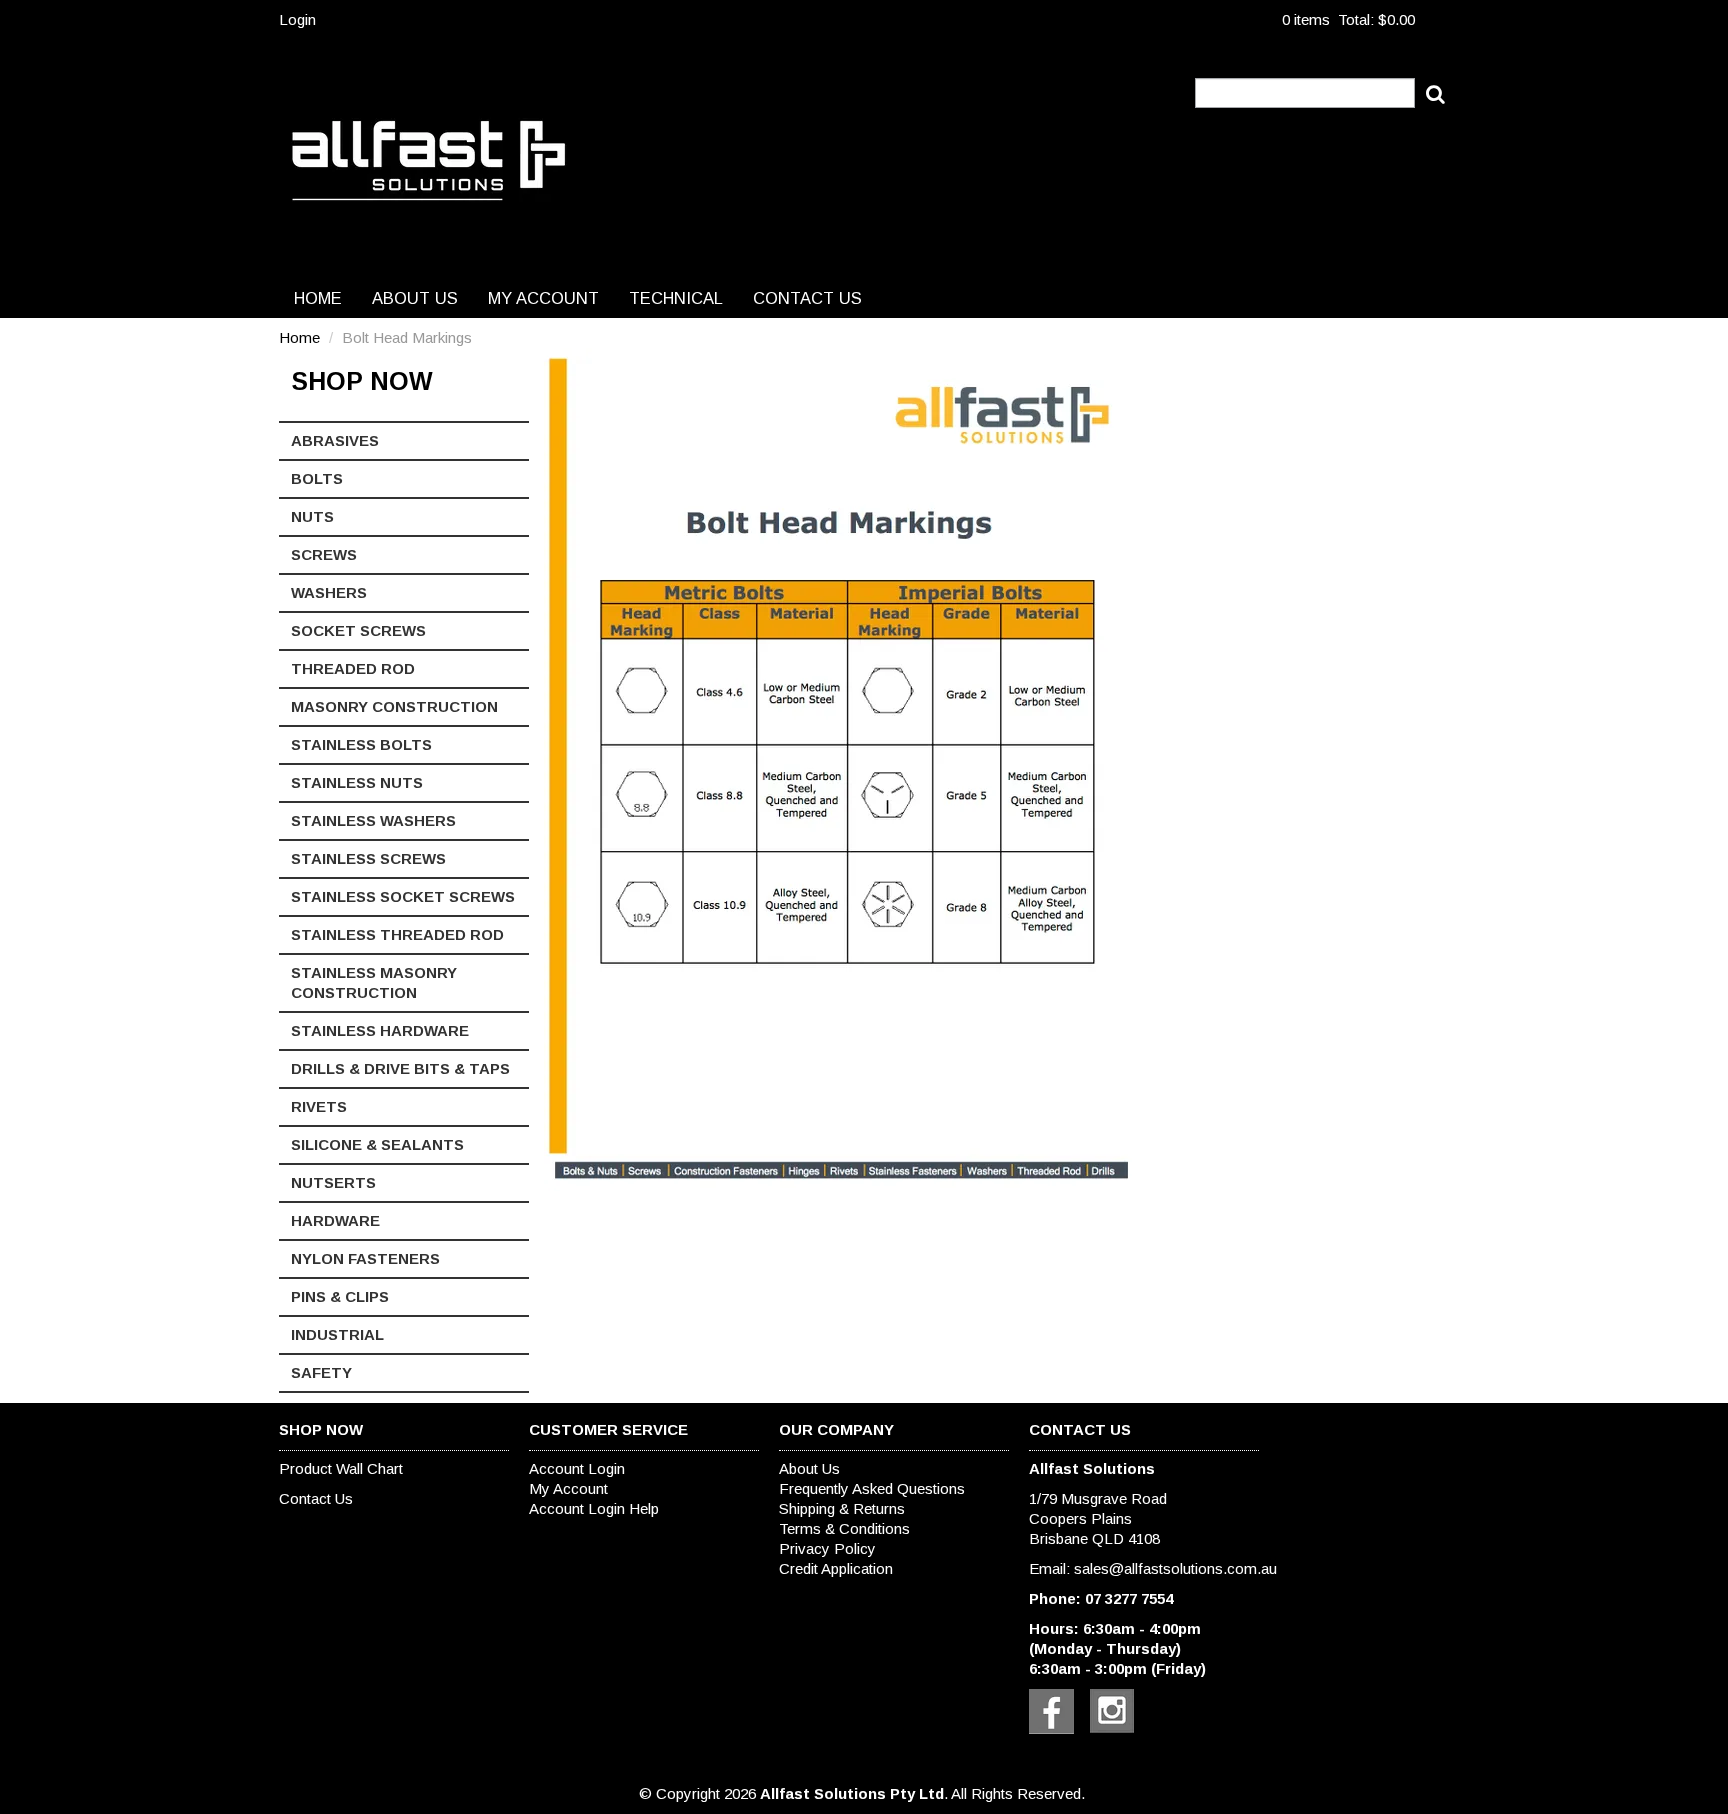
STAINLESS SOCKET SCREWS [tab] (403, 896)
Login (297, 19)
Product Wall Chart (341, 1468)
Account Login (577, 1468)
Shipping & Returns (842, 1508)
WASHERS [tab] (329, 592)
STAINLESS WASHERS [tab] (373, 820)
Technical (676, 298)
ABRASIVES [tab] (335, 440)
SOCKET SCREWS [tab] (358, 630)
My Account (543, 298)
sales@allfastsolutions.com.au (1175, 1568)
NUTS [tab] (312, 516)
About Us (415, 298)
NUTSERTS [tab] (333, 1182)
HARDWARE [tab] (335, 1220)
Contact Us (807, 298)
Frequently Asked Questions (872, 1488)
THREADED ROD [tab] (353, 668)
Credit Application (836, 1568)
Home (318, 298)
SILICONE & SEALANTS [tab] (377, 1144)
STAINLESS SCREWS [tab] (368, 858)
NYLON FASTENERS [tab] (365, 1258)
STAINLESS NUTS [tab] (357, 782)
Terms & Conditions (844, 1528)
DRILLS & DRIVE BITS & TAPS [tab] (400, 1068)
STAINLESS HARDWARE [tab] (380, 1030)
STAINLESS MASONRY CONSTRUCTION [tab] (374, 982)
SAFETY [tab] (321, 1372)
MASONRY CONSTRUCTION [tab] (394, 706)
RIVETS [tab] (319, 1106)
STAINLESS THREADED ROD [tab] (397, 934)
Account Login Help (594, 1508)
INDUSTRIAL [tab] (337, 1334)
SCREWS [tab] (324, 554)
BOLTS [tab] (317, 478)
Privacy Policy (827, 1548)
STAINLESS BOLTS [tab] (361, 744)
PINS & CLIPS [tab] (340, 1296)
